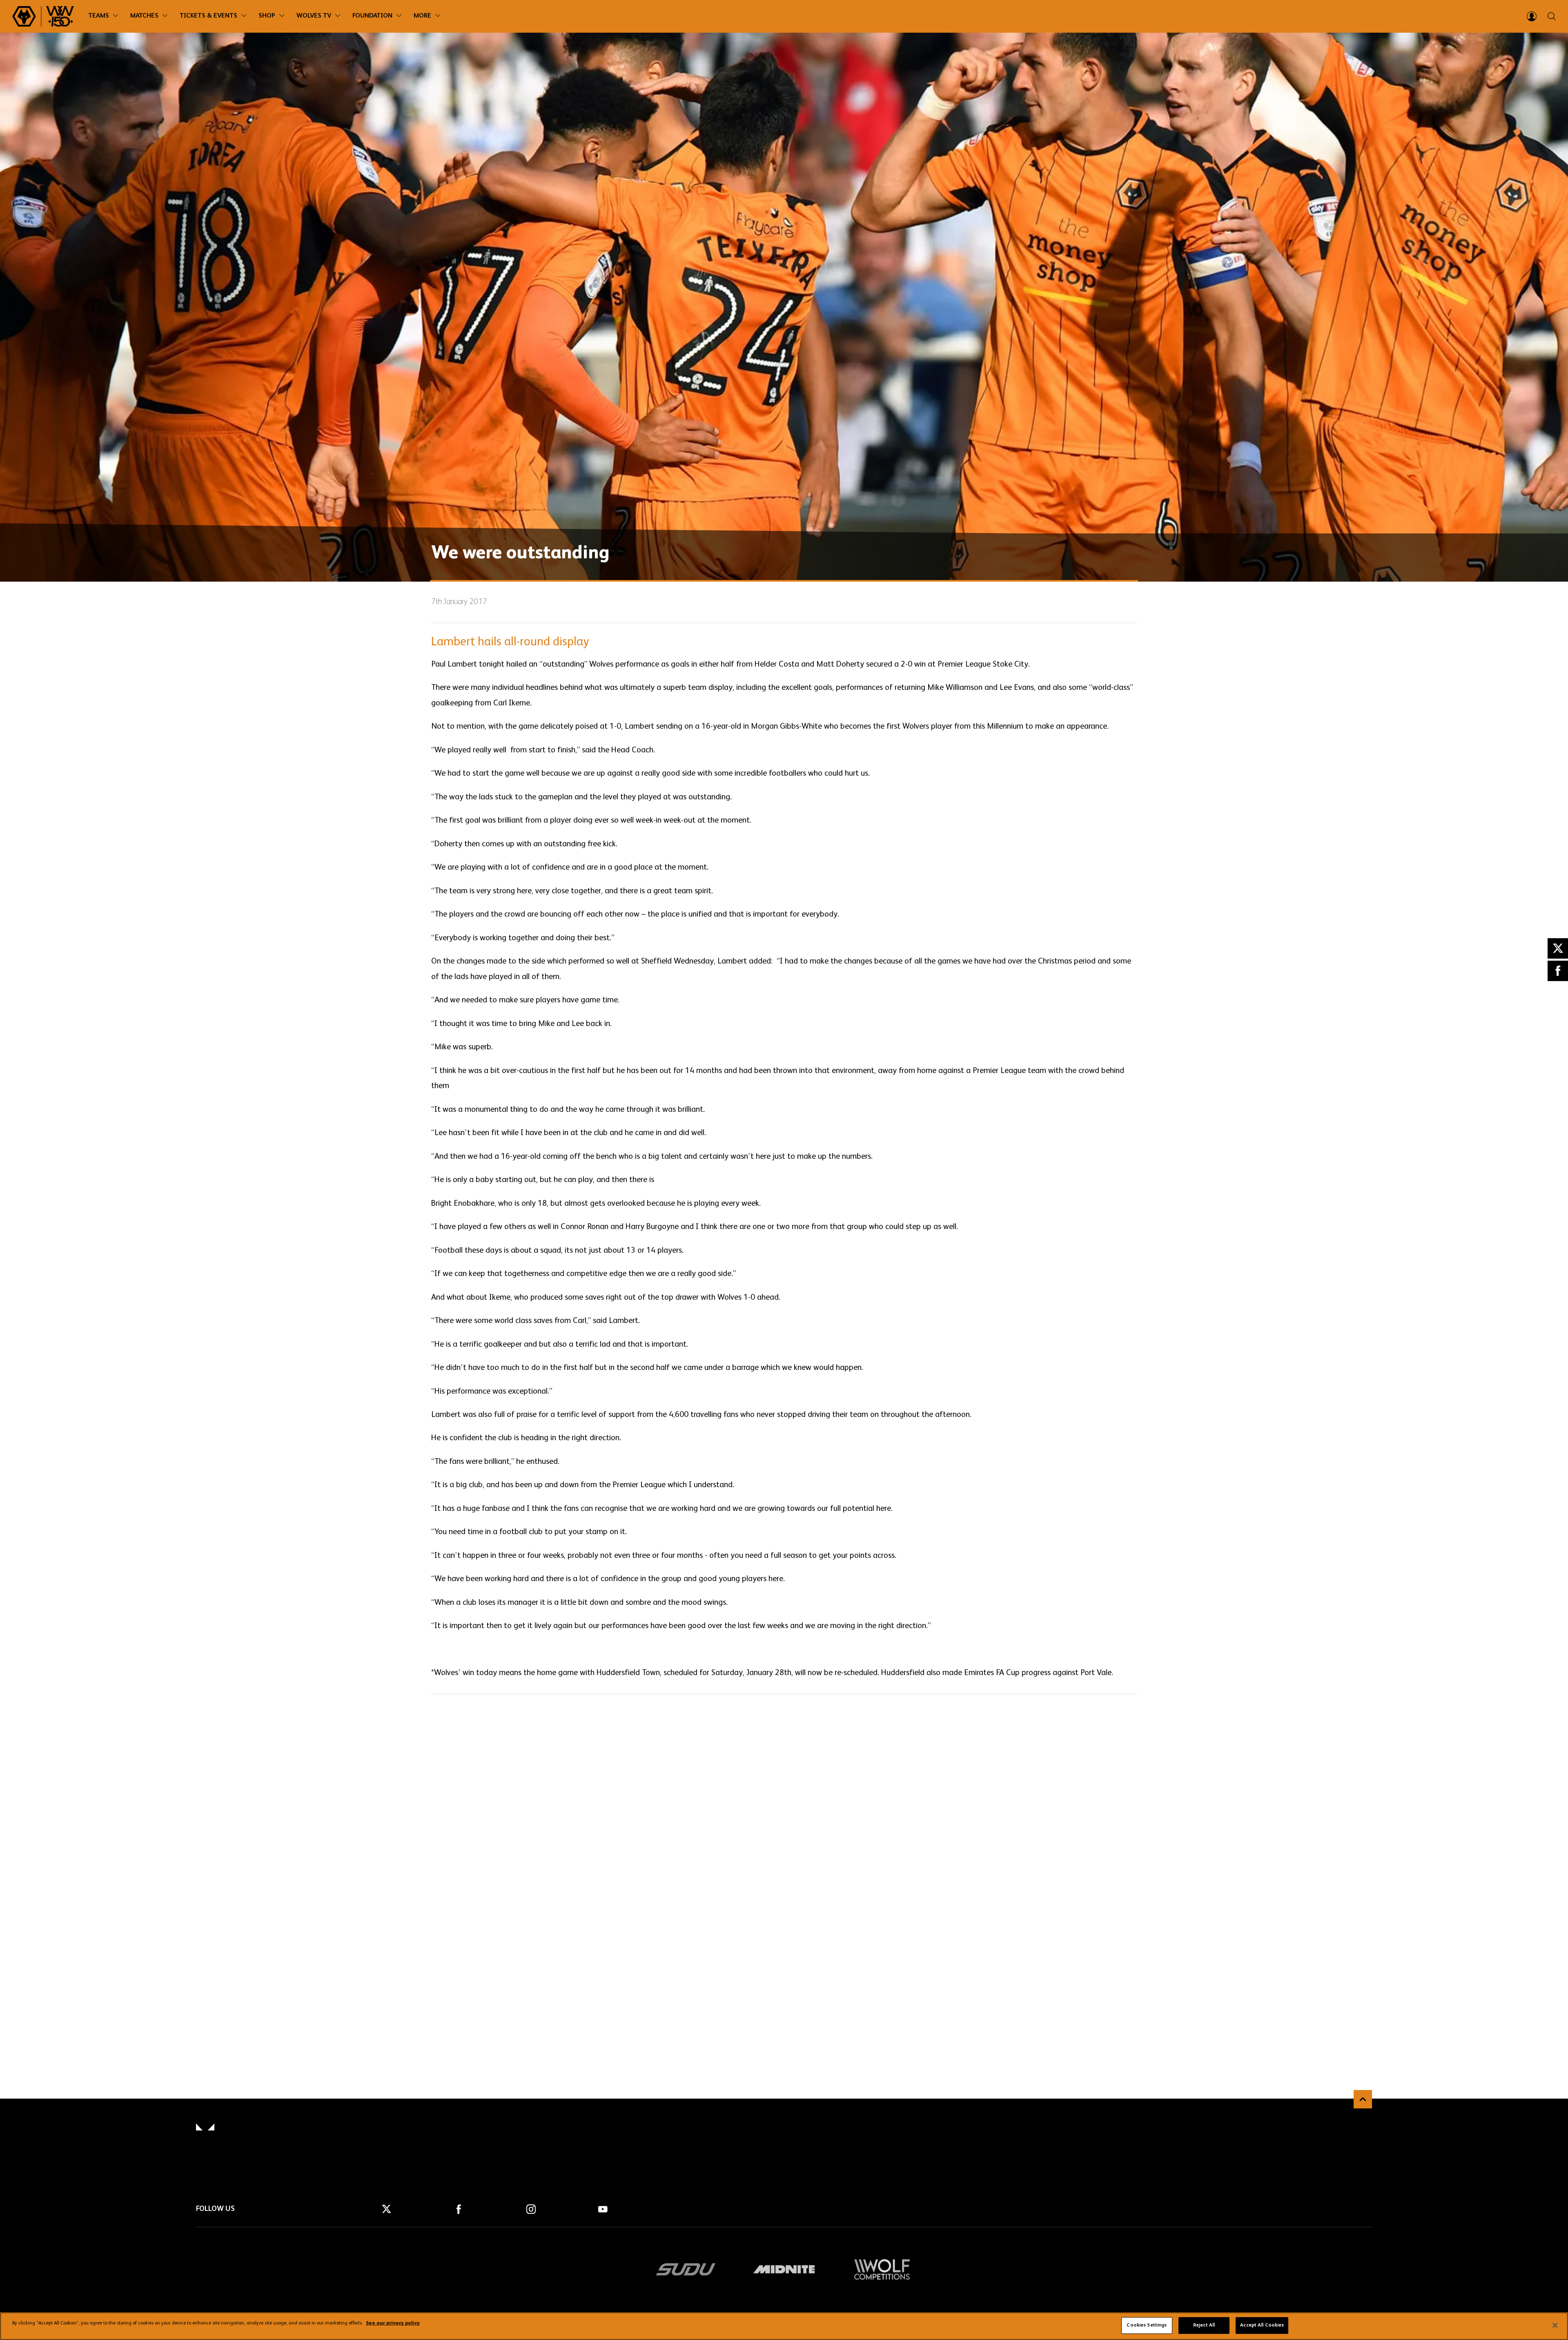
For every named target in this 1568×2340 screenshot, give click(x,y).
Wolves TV (314, 16)
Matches (144, 16)
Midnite (784, 2269)
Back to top (1363, 2099)
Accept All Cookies (1262, 2325)
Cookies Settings (1147, 2325)
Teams (99, 16)
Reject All (1204, 2325)
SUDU (686, 2269)
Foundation (372, 16)
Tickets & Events (208, 16)
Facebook (1558, 971)
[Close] (1555, 2325)
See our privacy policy (393, 2324)
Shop (267, 16)
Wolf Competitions (882, 2269)
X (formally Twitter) (1558, 948)
